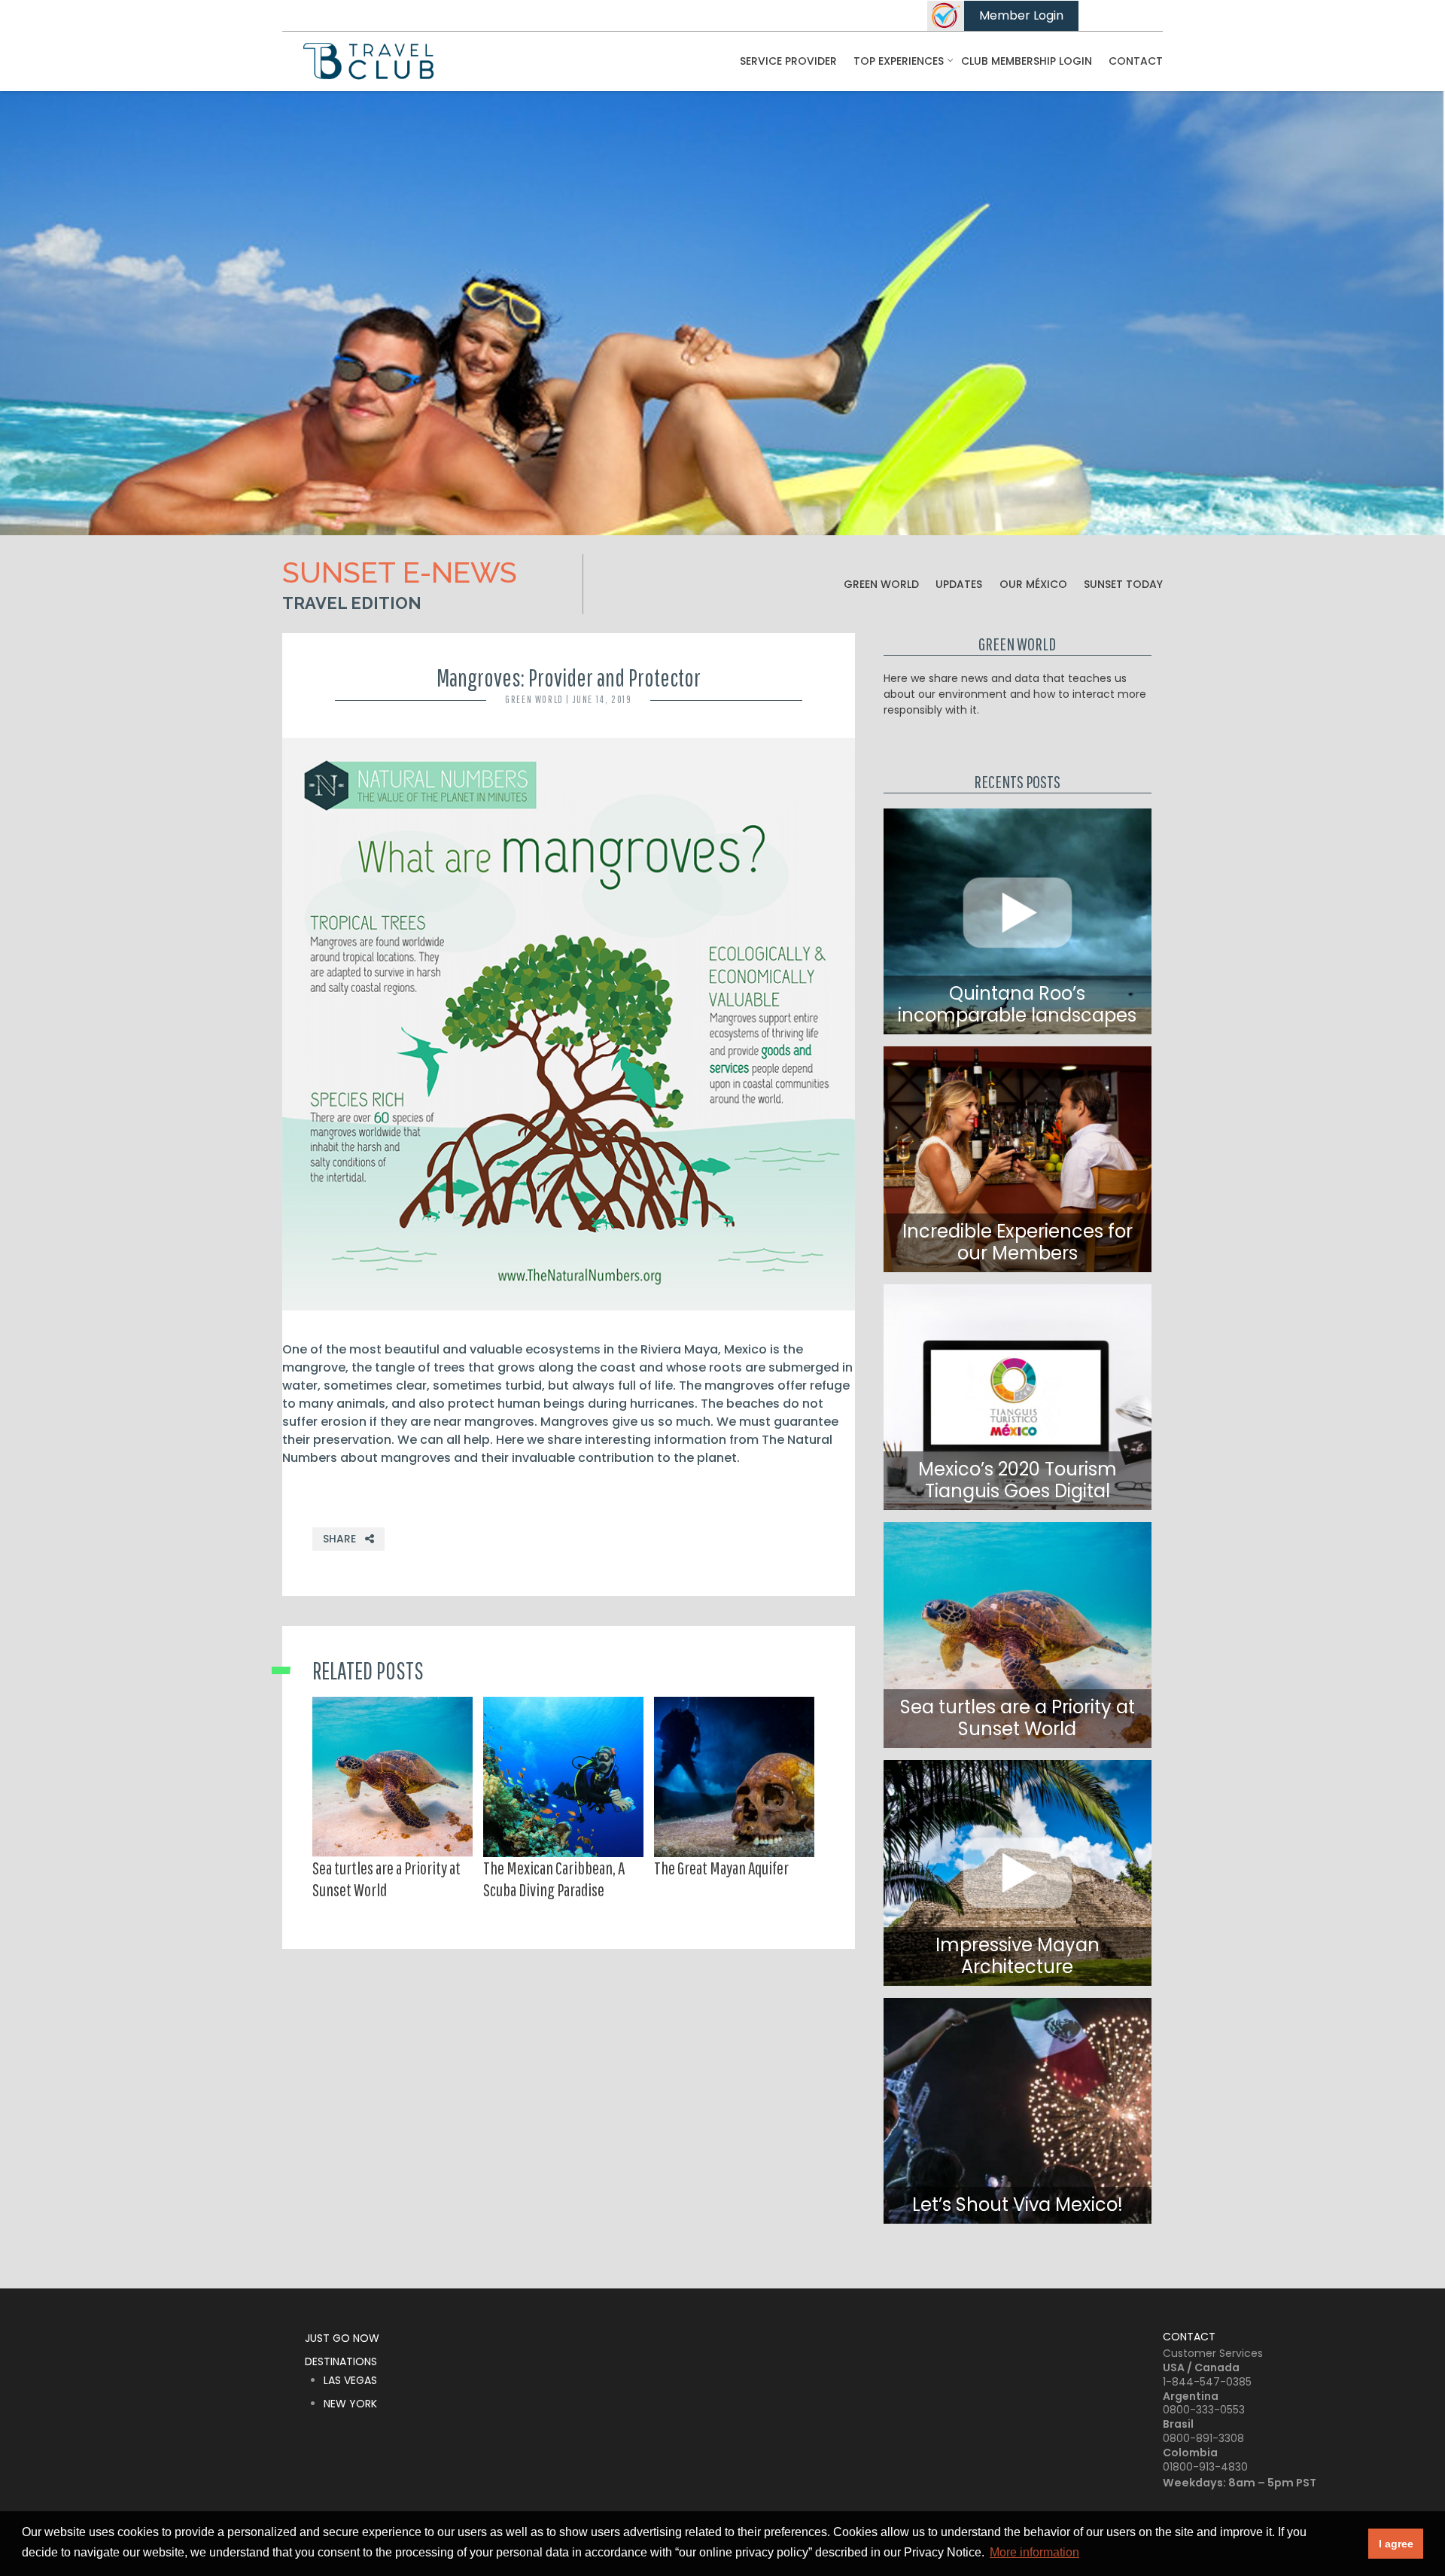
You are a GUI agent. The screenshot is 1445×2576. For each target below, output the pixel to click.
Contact (1136, 61)
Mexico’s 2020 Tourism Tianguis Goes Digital (1018, 1480)
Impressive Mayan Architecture (1018, 1956)
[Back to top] (1422, 2508)
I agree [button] (1396, 2544)
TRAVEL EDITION (352, 603)
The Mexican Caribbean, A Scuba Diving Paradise (554, 1879)
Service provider (788, 61)
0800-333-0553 (1204, 2410)
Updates (959, 584)
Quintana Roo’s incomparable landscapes (1017, 1004)
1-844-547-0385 (1207, 2382)
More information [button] (1034, 2552)
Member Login (1021, 15)
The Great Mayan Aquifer (721, 1868)
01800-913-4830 (1205, 2467)
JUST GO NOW (342, 2338)
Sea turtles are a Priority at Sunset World (386, 1879)
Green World (881, 584)
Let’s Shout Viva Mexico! (1018, 2205)
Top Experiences (899, 61)
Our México (1033, 584)
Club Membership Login (1027, 61)
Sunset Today (1123, 584)
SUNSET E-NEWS (400, 572)
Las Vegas (350, 2380)
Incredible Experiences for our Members (1018, 1242)
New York (350, 2404)
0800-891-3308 (1203, 2438)
